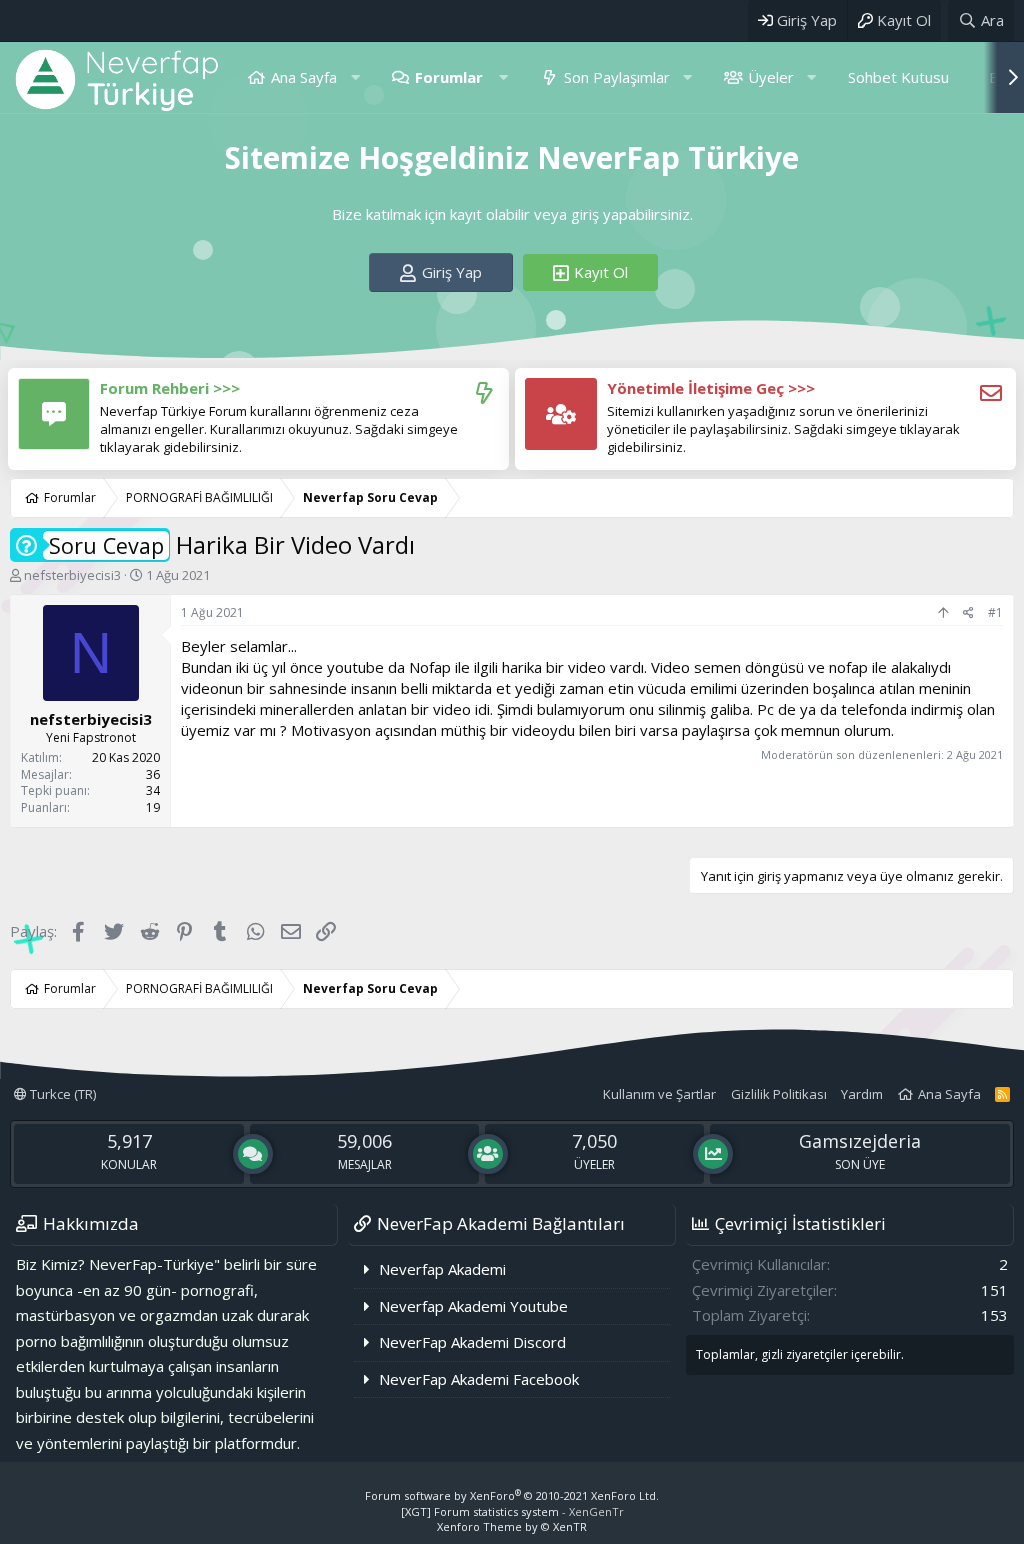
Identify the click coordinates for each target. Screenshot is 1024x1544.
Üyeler (771, 77)
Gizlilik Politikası (779, 1094)
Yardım (862, 1094)
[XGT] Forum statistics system (512, 1511)
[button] (355, 77)
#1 (995, 612)
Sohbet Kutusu (898, 77)
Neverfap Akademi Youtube (473, 1306)
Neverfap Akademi (442, 1269)
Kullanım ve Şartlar (659, 1094)
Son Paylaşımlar (617, 77)
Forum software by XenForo (512, 1495)
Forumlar (449, 77)
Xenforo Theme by (512, 1526)
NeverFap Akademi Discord (472, 1342)
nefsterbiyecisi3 (72, 575)
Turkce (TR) (61, 1094)
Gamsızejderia (860, 1141)
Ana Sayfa (304, 77)
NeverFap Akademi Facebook (479, 1379)
